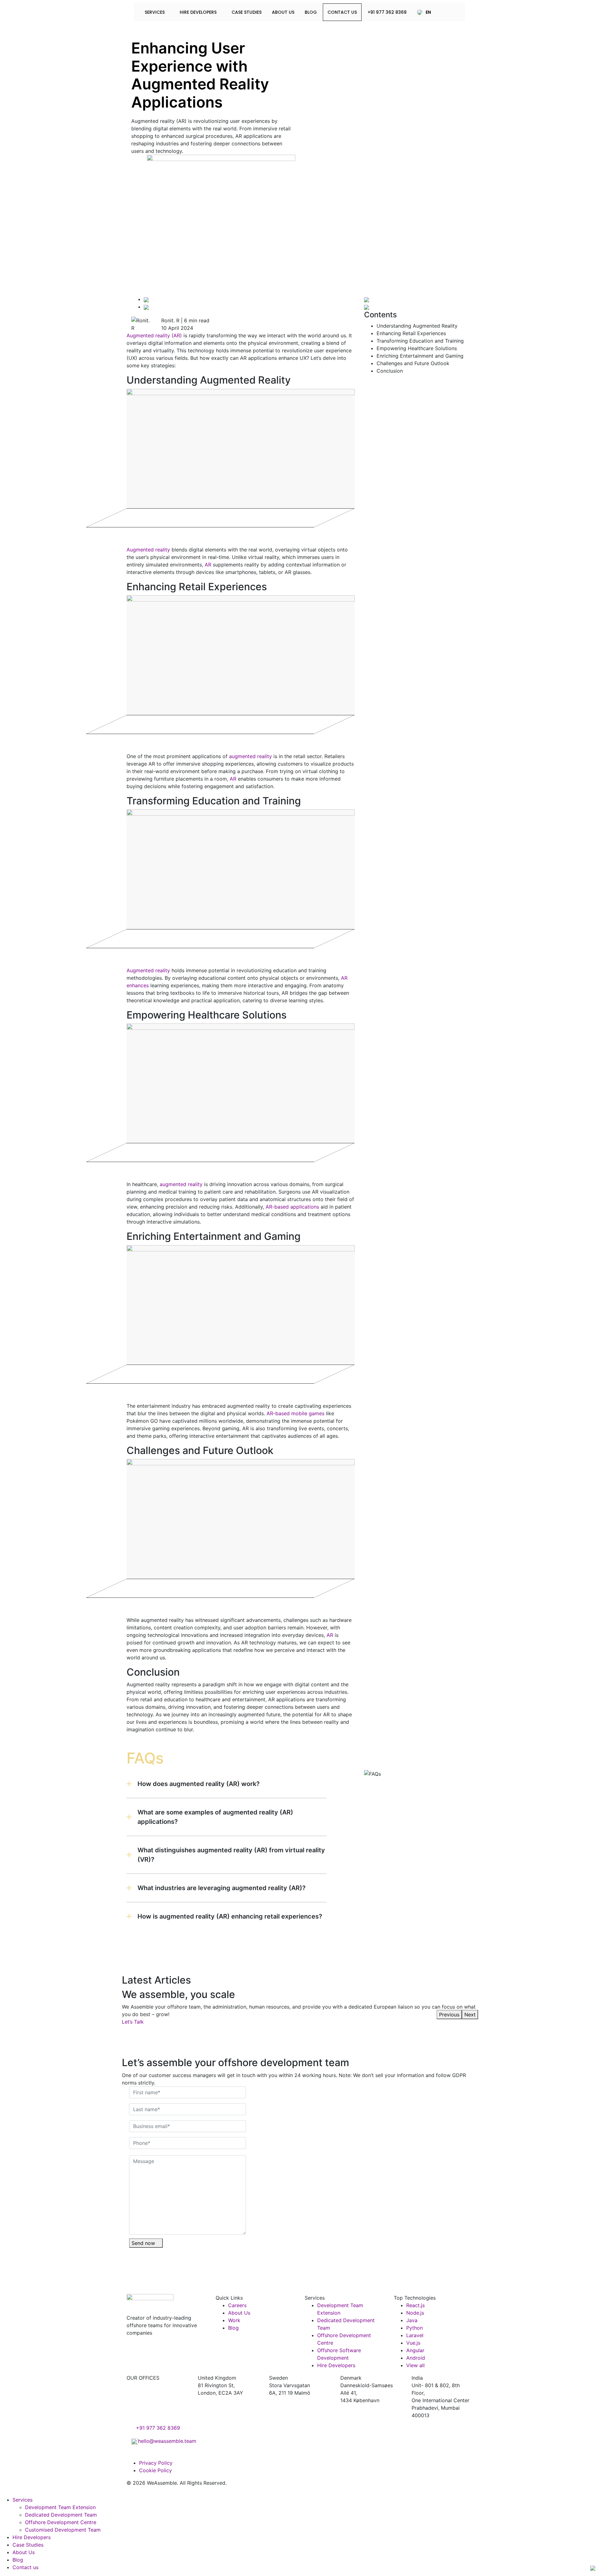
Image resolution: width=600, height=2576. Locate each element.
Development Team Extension (60, 2507)
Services (155, 12)
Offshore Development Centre (61, 2522)
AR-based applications (292, 1207)
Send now (144, 2243)
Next (470, 2015)
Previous (449, 2015)
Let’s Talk (134, 2022)
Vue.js (413, 2343)
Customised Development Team (63, 2530)
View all (415, 2365)
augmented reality (250, 756)
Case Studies (247, 12)
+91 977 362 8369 (387, 12)
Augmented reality (148, 550)
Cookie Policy (155, 2470)
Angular (415, 2350)
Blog (311, 12)
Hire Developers (199, 12)
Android (416, 2358)
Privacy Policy (156, 2463)
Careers (237, 2305)
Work (234, 2320)
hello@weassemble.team (167, 2441)
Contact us (26, 2567)
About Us (283, 12)
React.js (415, 2305)
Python (415, 2328)
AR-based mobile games (295, 1413)
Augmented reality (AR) (154, 335)
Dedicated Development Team (61, 2515)
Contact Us (342, 12)
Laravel (415, 2335)
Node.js (415, 2313)
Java (412, 2320)
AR (208, 565)
